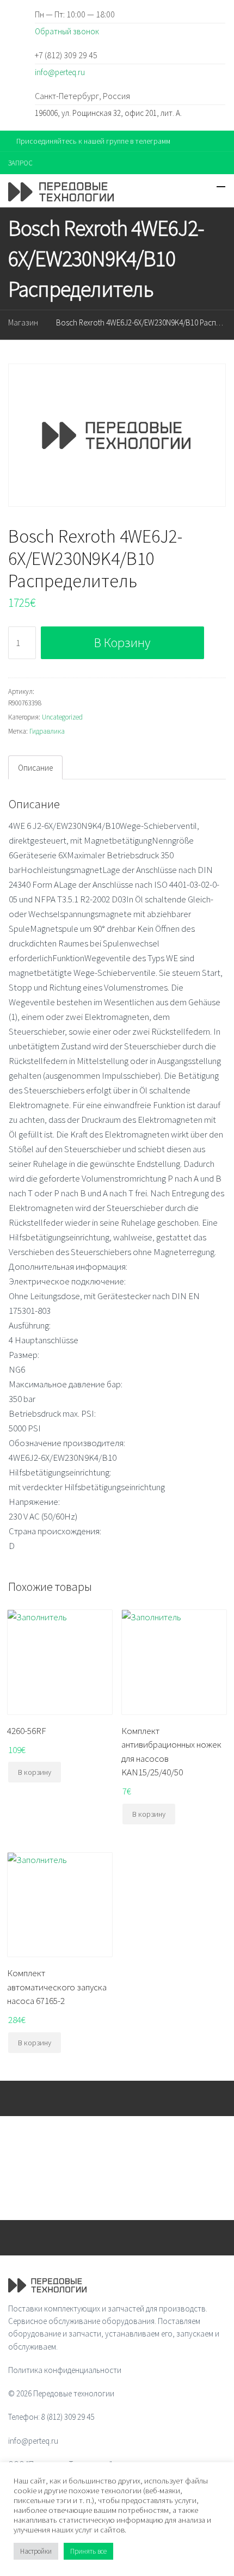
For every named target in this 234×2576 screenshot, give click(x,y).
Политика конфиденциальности (65, 2370)
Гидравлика (47, 731)
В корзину (122, 643)
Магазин (23, 322)
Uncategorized (62, 717)
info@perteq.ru (60, 72)
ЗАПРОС (20, 163)
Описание (35, 768)
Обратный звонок (67, 31)
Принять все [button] (88, 2551)
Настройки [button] (36, 2551)
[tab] (35, 767)
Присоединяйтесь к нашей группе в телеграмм (93, 141)
